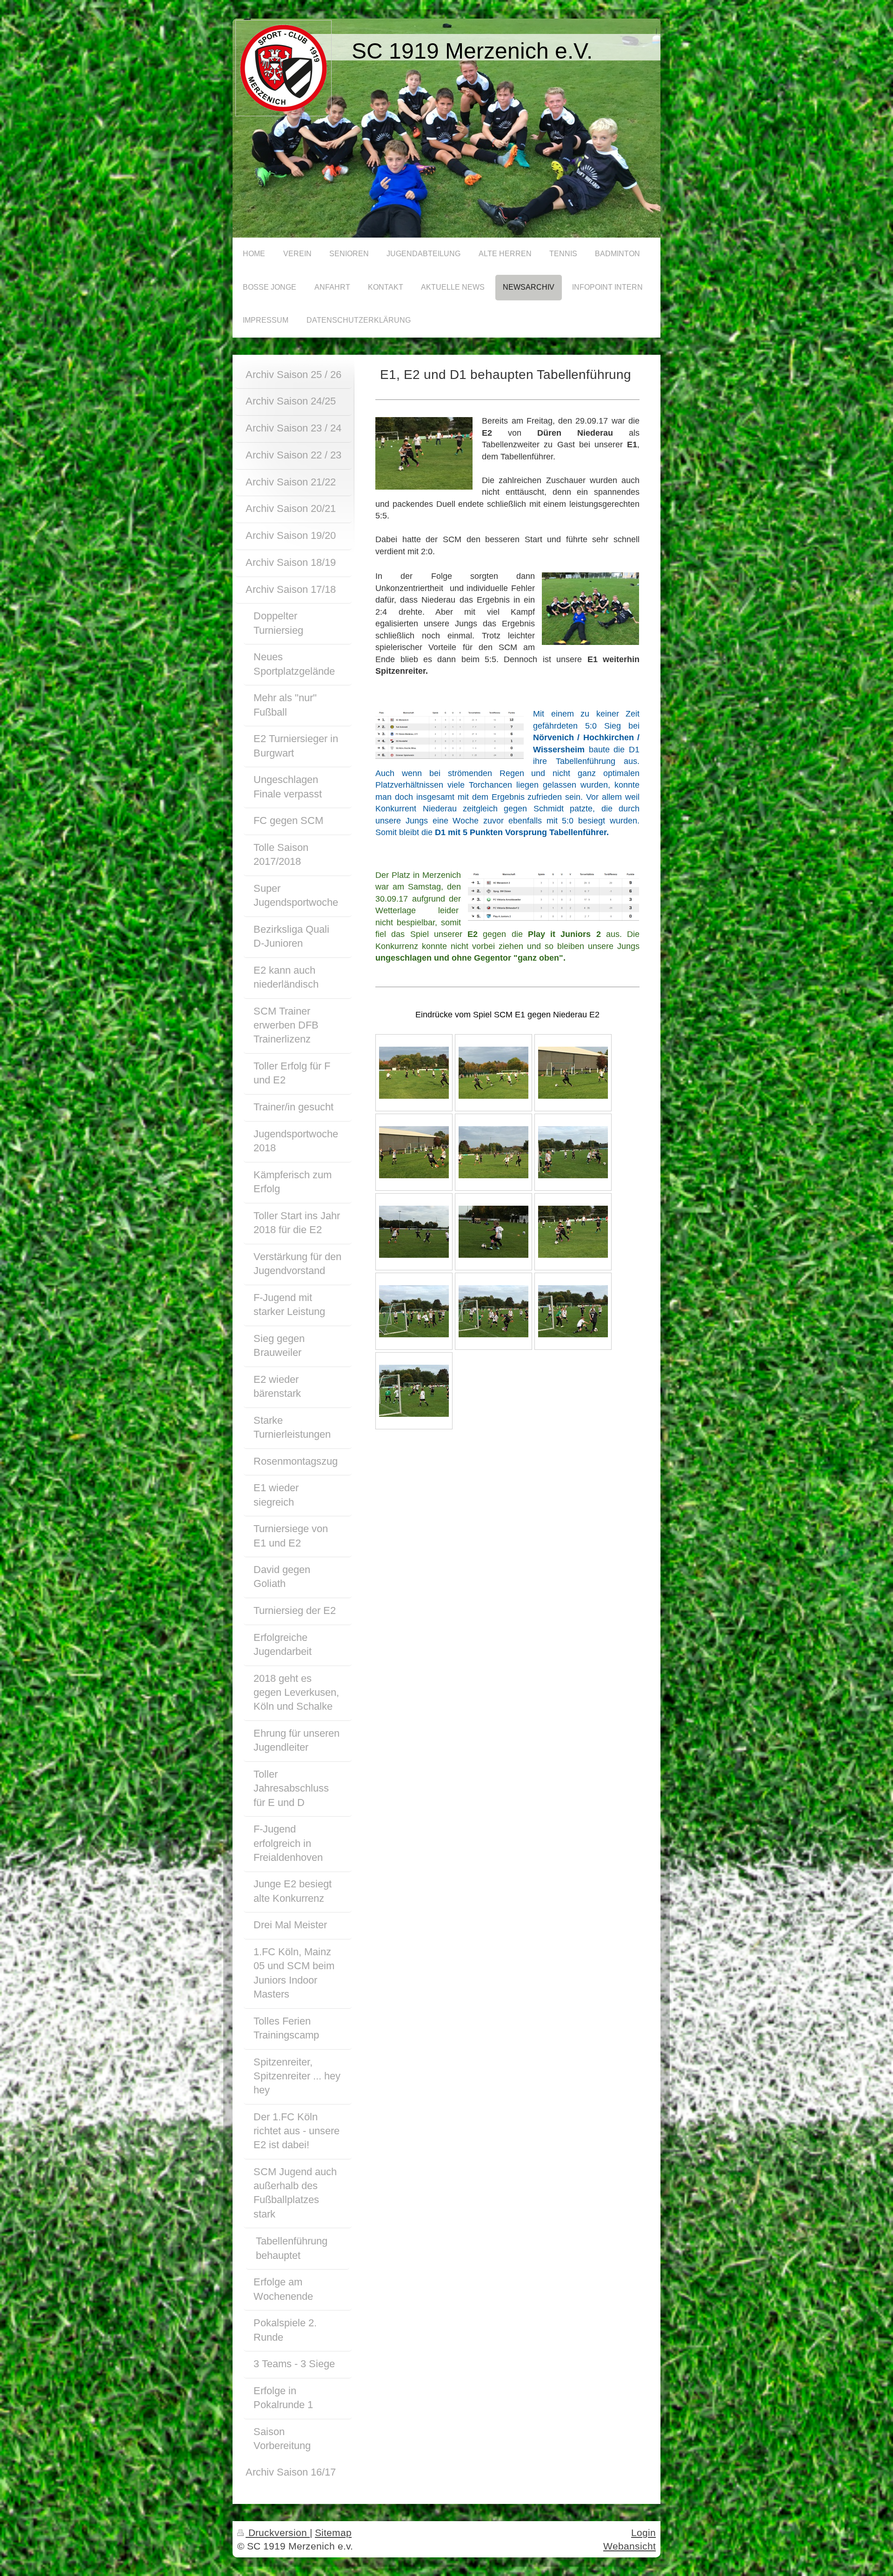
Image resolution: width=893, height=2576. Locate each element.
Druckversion (278, 2533)
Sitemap (333, 2533)
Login (643, 2533)
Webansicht (630, 2546)
